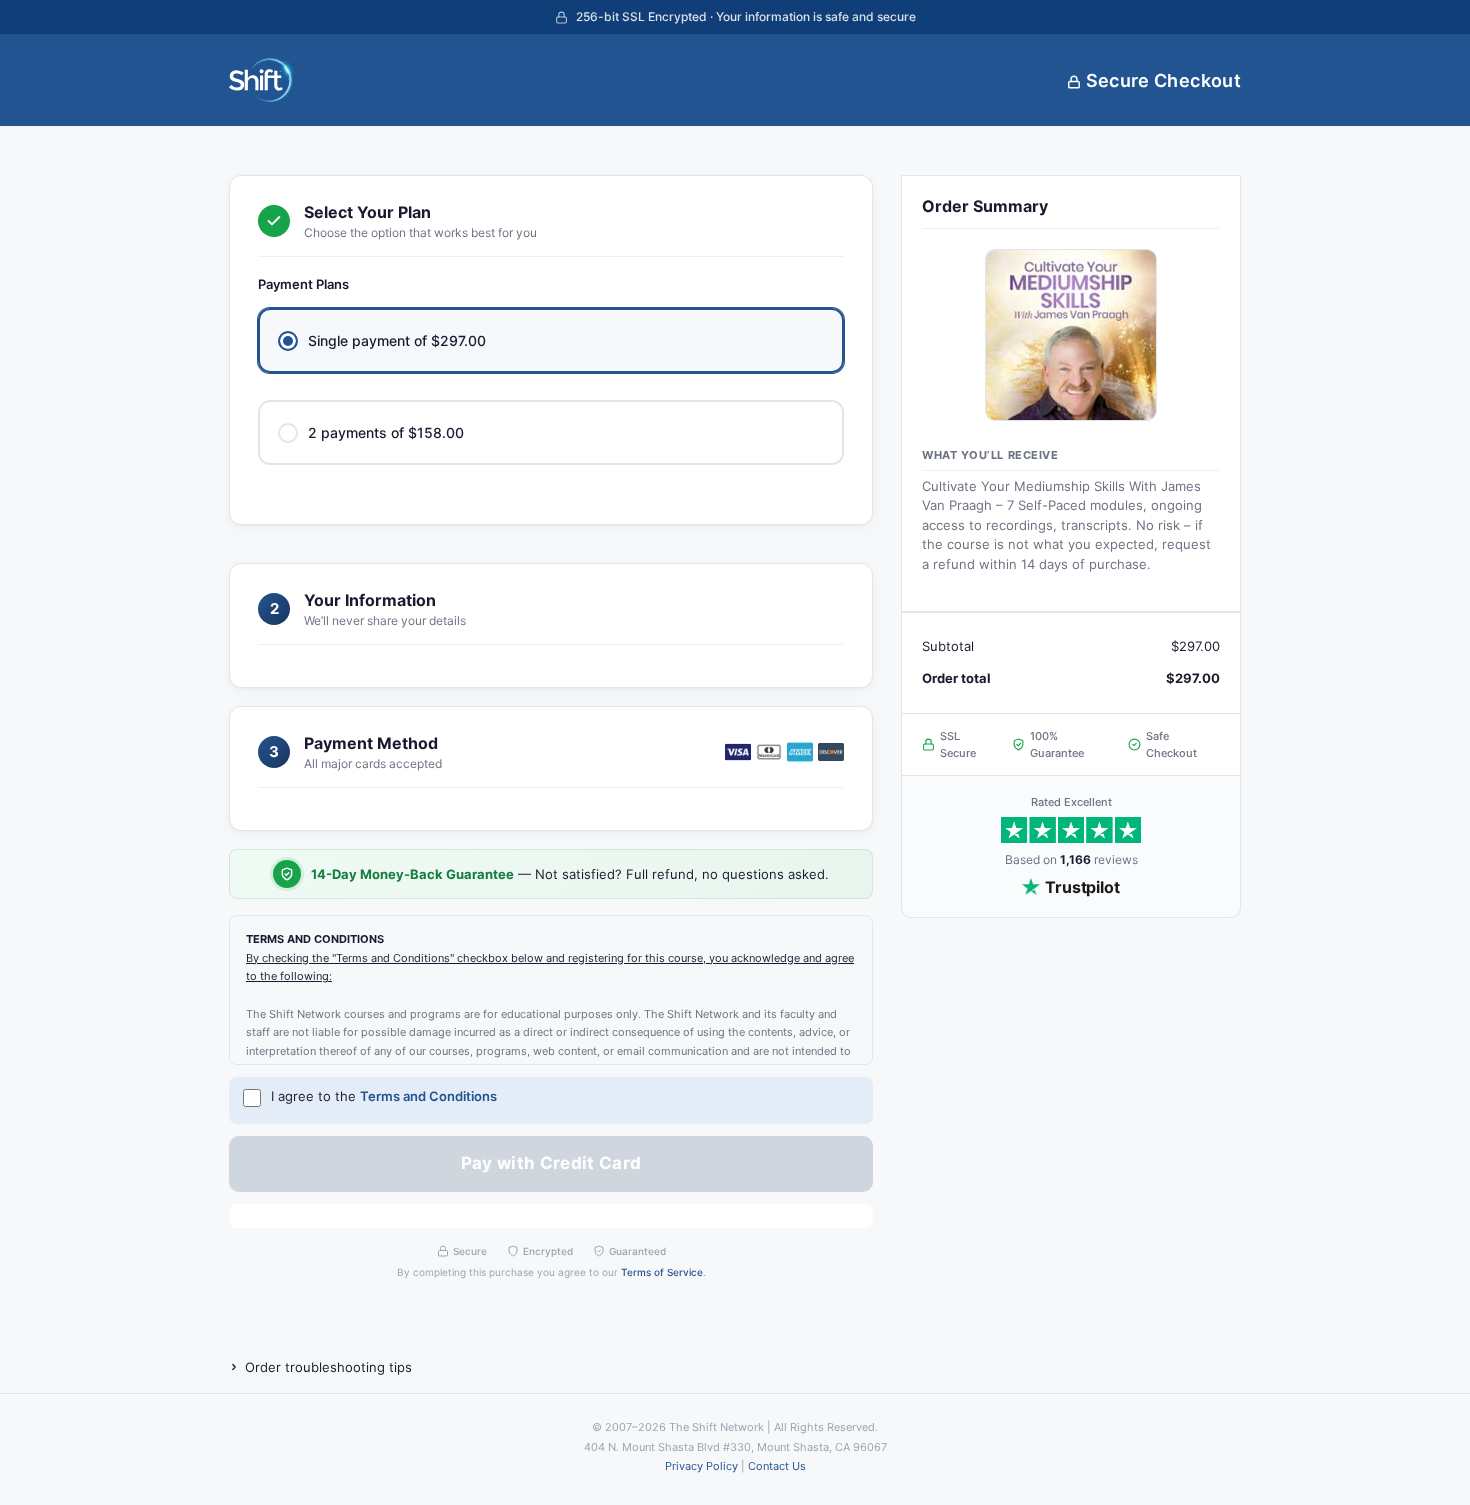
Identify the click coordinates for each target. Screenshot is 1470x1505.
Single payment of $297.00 (397, 340)
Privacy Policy (701, 1466)
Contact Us (777, 1466)
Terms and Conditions (428, 1096)
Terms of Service (662, 1272)
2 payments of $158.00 (386, 432)
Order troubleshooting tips (328, 1367)
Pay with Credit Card (551, 1163)
